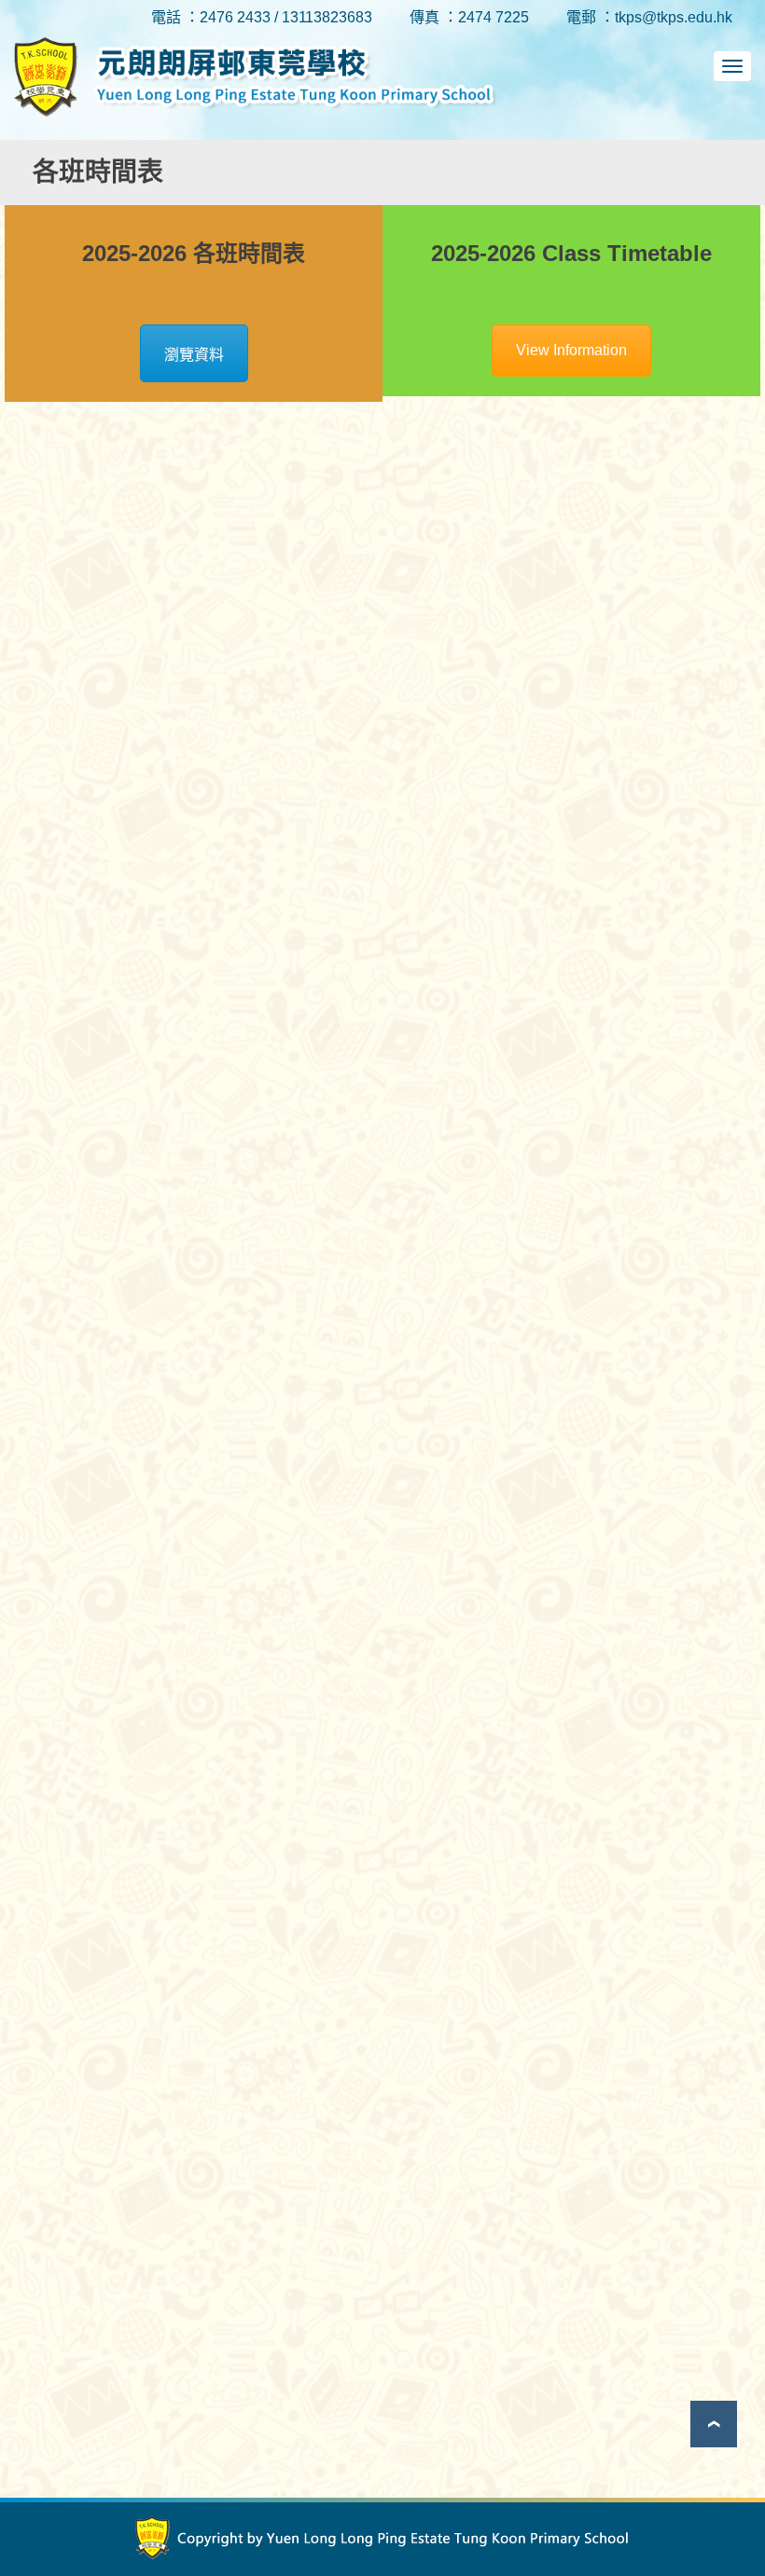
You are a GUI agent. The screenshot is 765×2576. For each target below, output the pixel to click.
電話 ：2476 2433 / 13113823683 (262, 17)
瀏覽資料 (194, 355)
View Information (571, 350)
